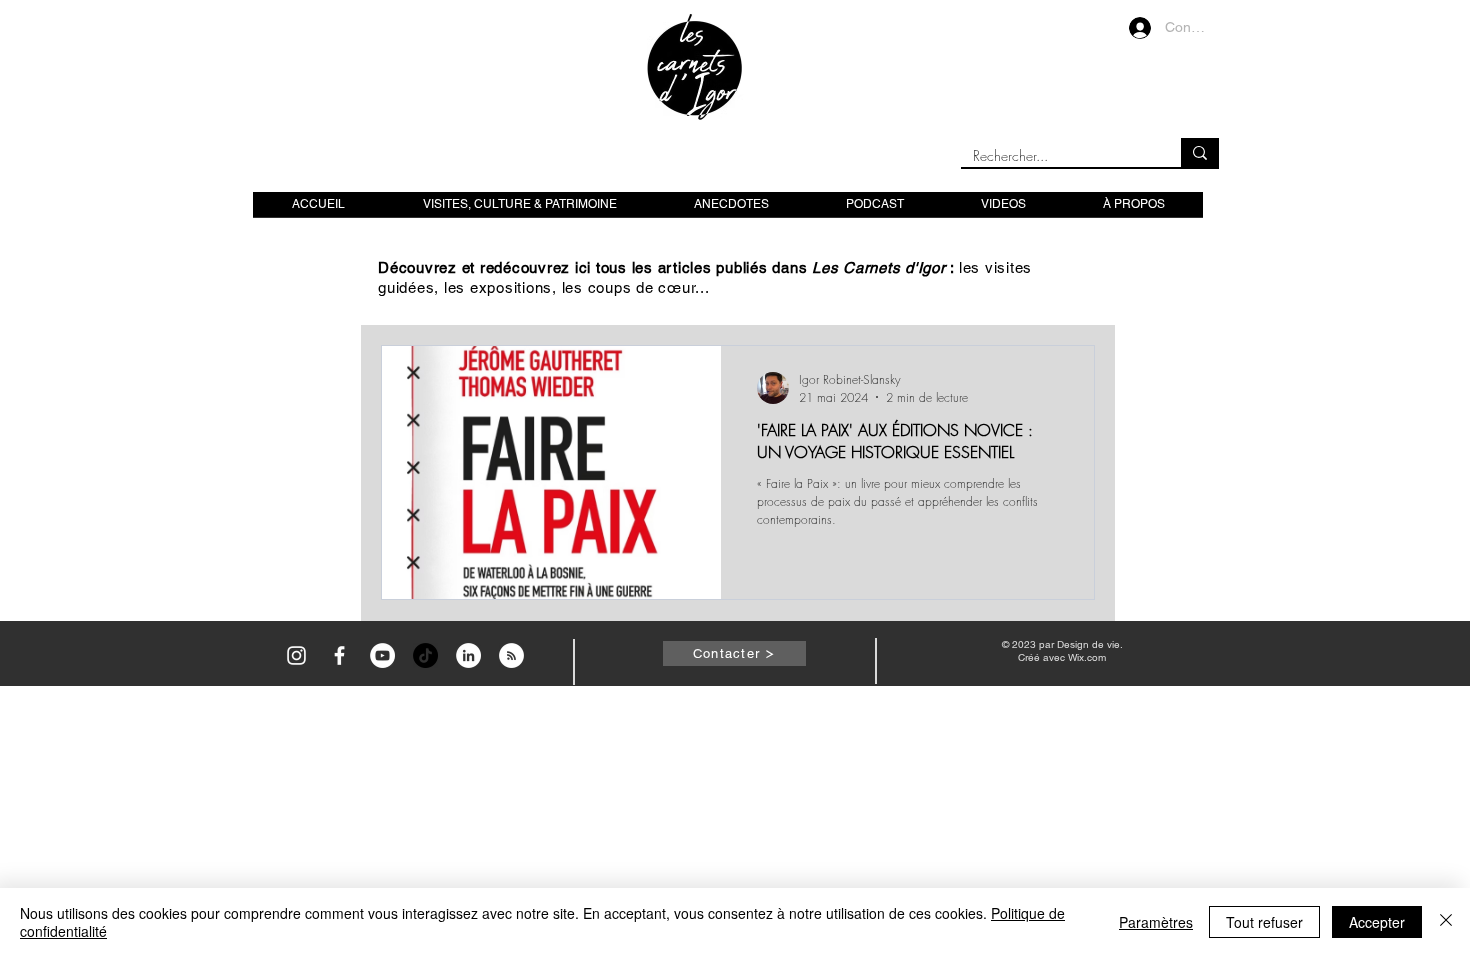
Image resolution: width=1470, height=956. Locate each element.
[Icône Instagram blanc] (296, 655)
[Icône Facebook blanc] (339, 655)
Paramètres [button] (1156, 922)
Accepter (1377, 922)
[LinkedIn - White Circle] (468, 655)
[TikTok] (425, 655)
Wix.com (1087, 657)
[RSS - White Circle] (511, 655)
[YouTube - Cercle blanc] (382, 655)
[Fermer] (1446, 922)
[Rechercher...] (1200, 152)
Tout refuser (1264, 922)
